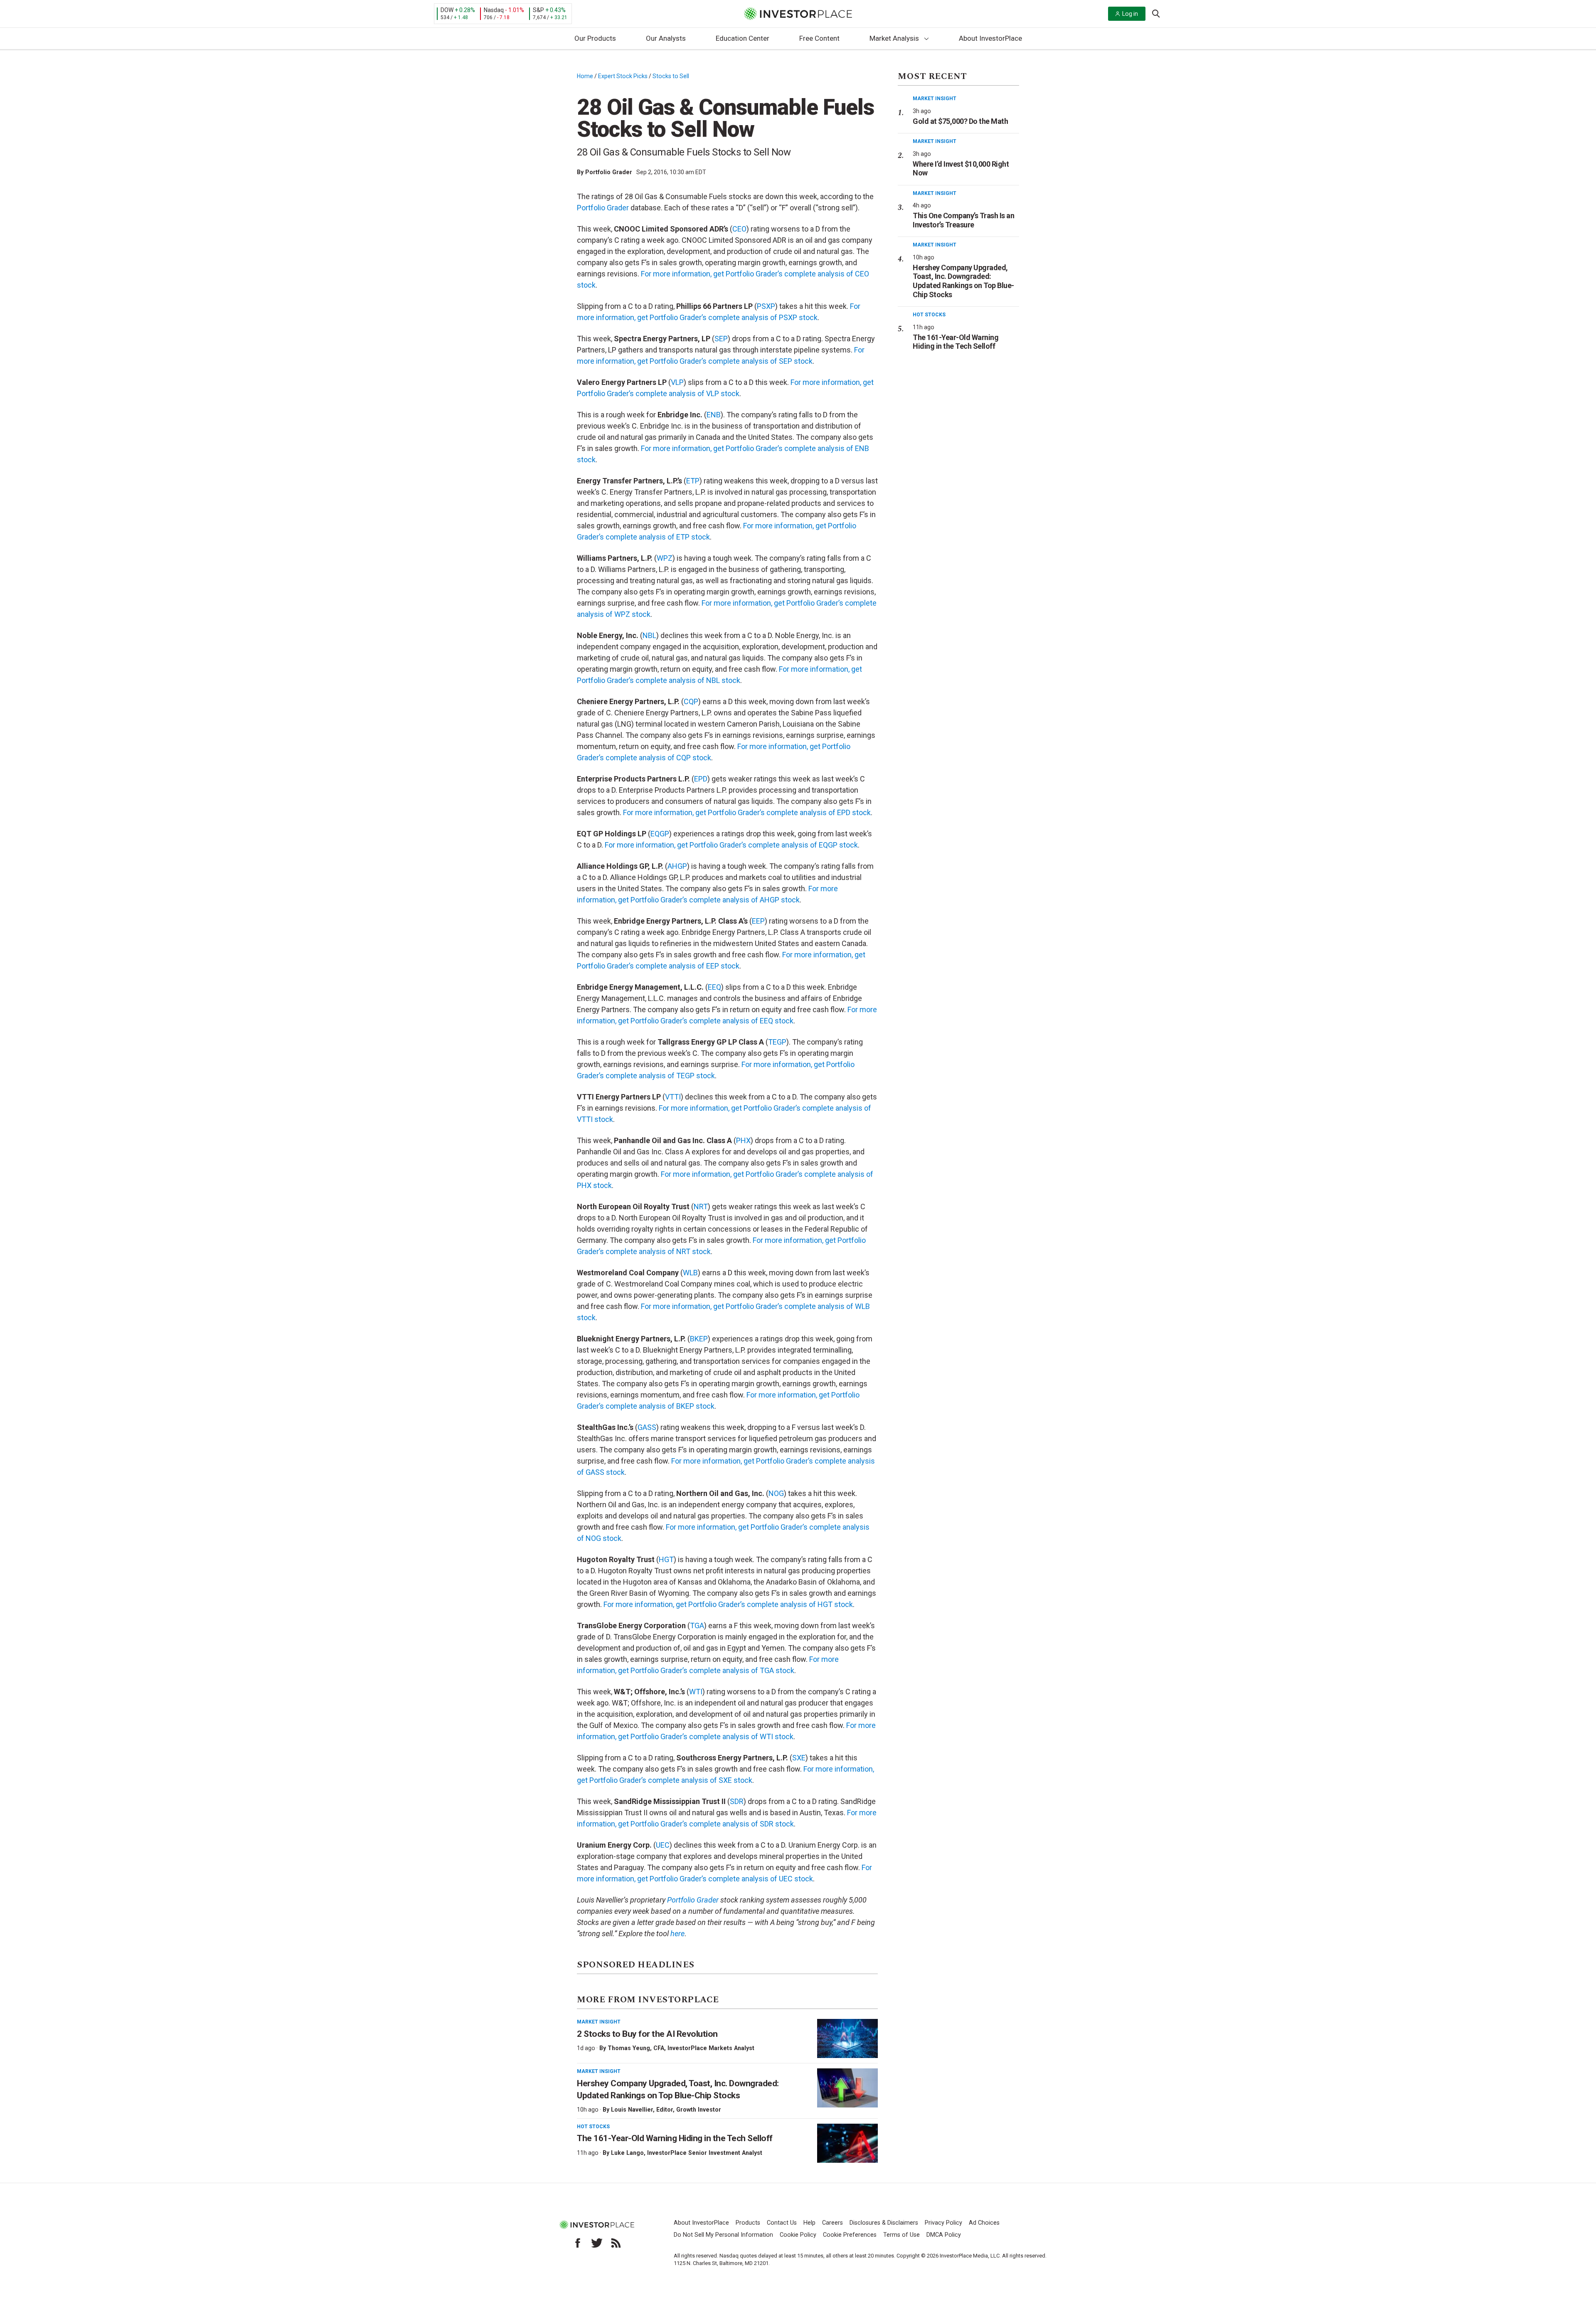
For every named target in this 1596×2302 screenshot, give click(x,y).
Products (748, 2223)
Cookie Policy (798, 2235)
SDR (737, 1801)
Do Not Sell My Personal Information (723, 2235)
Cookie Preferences (850, 2235)
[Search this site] (1156, 13)
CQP (691, 701)
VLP (677, 382)
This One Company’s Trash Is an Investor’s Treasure (963, 220)
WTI (696, 1692)
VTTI (673, 1097)
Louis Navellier (632, 2110)
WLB (690, 1273)
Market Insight (599, 2022)
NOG (776, 1493)
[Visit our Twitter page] (597, 2243)
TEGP (777, 1042)
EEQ (714, 987)
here (677, 1934)
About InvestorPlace (990, 38)
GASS (647, 1427)
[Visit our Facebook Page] (578, 2243)
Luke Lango (627, 2153)
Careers (832, 2223)
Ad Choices (984, 2223)
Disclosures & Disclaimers (884, 2223)
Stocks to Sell (671, 76)
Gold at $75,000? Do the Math (960, 121)
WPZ (665, 558)
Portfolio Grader (609, 172)
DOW (447, 10)
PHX (743, 1140)
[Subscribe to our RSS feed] (616, 2243)
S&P (538, 10)
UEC (663, 1845)
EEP (758, 921)
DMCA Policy (944, 2235)
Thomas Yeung (629, 2048)
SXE (799, 1758)
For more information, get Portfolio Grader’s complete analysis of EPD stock (747, 812)
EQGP (660, 834)
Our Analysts (666, 38)
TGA (697, 1625)
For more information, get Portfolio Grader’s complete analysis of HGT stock (728, 1604)
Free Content (819, 38)
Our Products (595, 38)
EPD (701, 779)
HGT (666, 1559)
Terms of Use (901, 2235)
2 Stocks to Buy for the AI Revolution (648, 2034)
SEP (721, 339)
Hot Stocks (593, 2127)
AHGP (677, 866)
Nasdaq (494, 10)
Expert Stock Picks (623, 76)
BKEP (699, 1339)
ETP (693, 481)
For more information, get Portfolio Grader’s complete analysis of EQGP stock (731, 845)
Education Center (743, 38)
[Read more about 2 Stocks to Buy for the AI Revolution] (847, 2038)
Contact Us (782, 2223)
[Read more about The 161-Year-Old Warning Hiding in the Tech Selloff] (847, 2143)
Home (585, 76)
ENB (714, 415)
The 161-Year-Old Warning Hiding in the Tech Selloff (675, 2138)
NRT (701, 1206)
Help (809, 2223)
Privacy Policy (943, 2223)
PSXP (766, 306)
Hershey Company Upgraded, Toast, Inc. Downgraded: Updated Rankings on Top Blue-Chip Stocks (963, 281)
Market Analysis (894, 38)
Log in (1130, 14)
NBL (649, 635)
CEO (739, 229)
